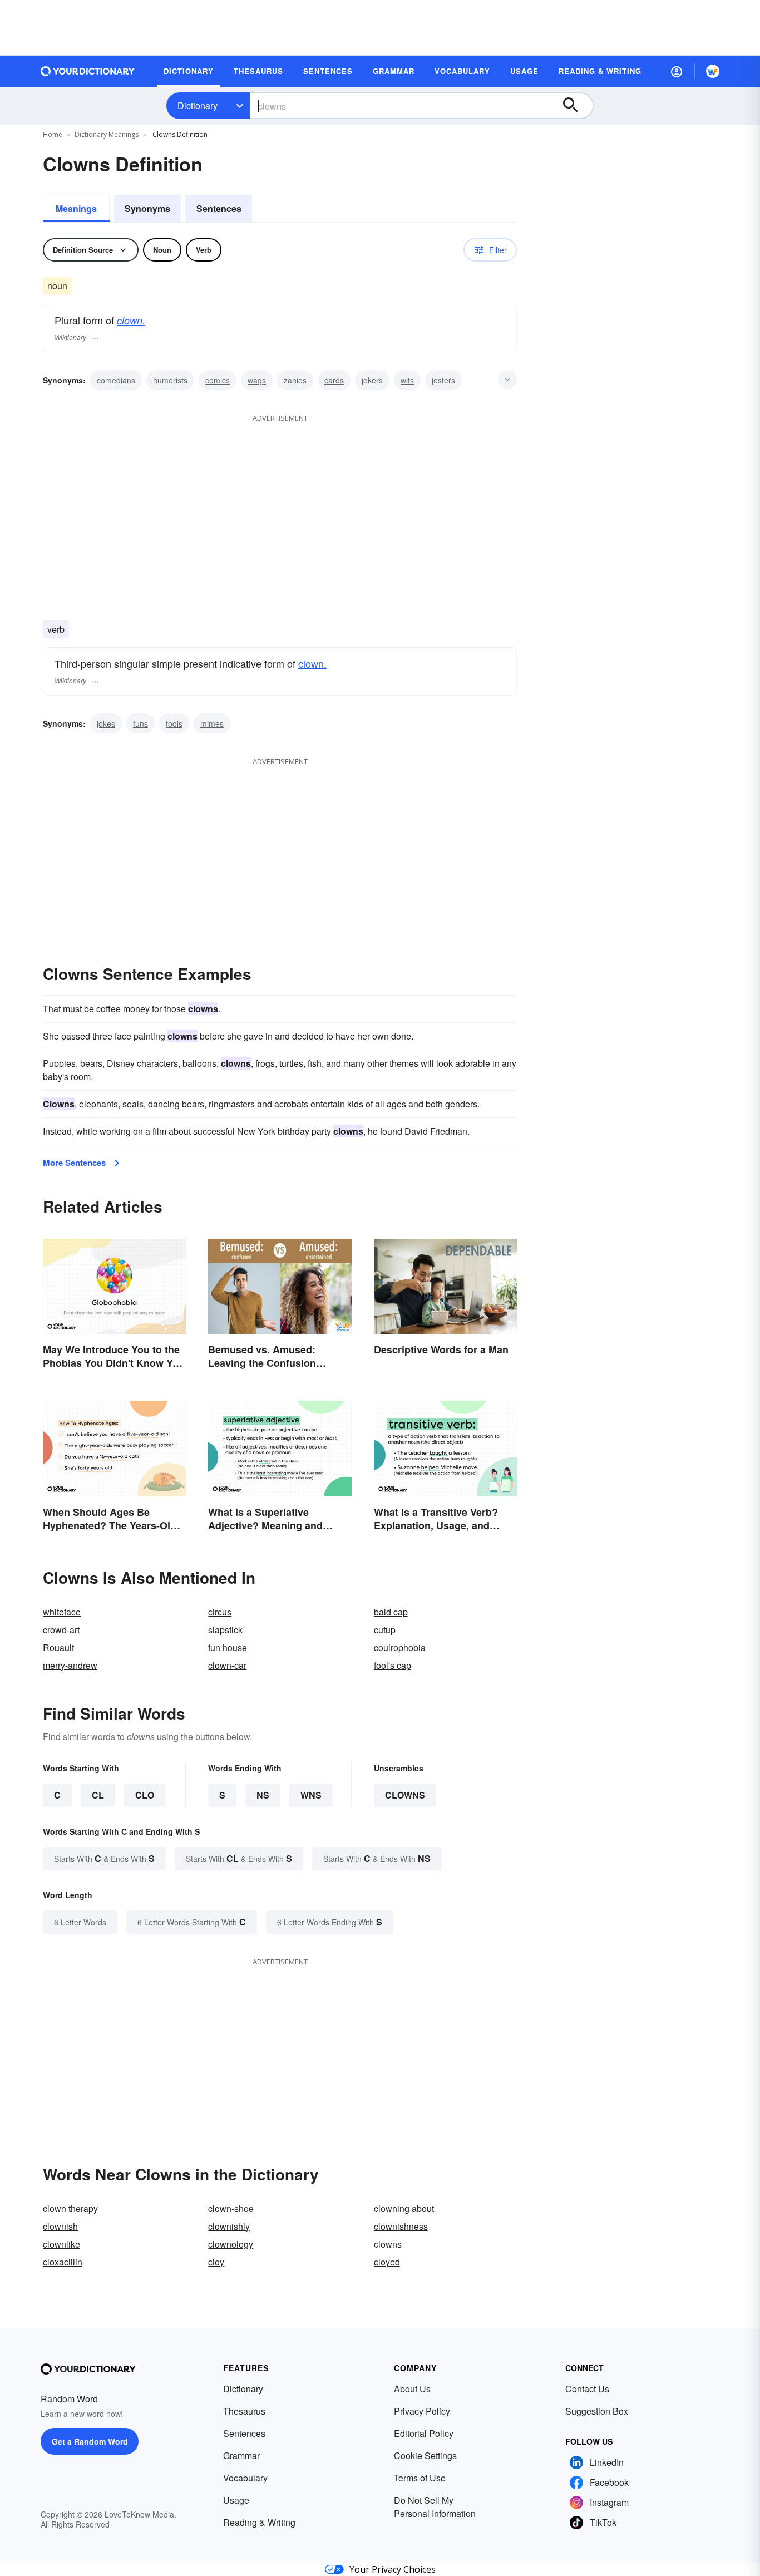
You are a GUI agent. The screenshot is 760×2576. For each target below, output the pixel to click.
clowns (405, 1795)
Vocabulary (245, 2478)
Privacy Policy (422, 2411)
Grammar (241, 2456)
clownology (231, 2244)
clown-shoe (231, 2208)
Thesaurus (244, 2411)
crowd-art (61, 1630)
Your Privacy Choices (393, 2569)
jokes (106, 723)
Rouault (58, 1647)
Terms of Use (420, 2478)
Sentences (219, 208)
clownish (60, 2226)
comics (218, 380)
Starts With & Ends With (104, 1858)
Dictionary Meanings (107, 134)
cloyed (387, 2262)
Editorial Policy (424, 2433)
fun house (228, 1647)
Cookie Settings (425, 2456)
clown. (131, 320)
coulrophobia (400, 1647)
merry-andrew (70, 1665)
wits (407, 380)
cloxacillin (63, 2262)
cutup (385, 1630)
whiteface (62, 1612)
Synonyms (147, 208)
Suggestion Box (597, 2411)
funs (140, 723)
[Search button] (576, 106)
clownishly (229, 2226)
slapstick (225, 1630)
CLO (145, 1795)
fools (174, 723)
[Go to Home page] (88, 71)
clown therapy (70, 2208)
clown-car (227, 1665)
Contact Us (587, 2389)
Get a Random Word (90, 2441)
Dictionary (198, 105)
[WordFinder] (713, 71)
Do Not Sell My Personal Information (435, 2507)
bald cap (391, 1612)
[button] (677, 71)
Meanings (76, 208)
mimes (212, 723)
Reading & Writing (259, 2522)
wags (257, 380)
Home (53, 134)
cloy (216, 2262)
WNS (311, 1795)
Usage (236, 2500)
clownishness (401, 2226)
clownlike (61, 2244)
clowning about (404, 2208)
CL (98, 1795)
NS (263, 1795)
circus (220, 1612)
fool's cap (393, 1665)
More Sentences (74, 1163)
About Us (412, 2389)
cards (334, 380)
